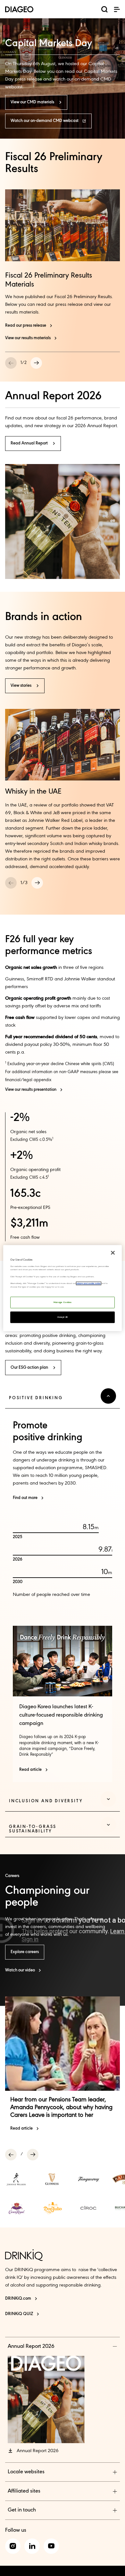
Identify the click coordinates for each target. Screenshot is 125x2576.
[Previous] (11, 2155)
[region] (63, 1288)
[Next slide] (36, 363)
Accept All (63, 1317)
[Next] (33, 2155)
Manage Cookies (63, 1302)
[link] (17, 2179)
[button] (117, 9)
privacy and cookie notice (89, 1284)
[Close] (113, 1253)
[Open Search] (104, 11)
